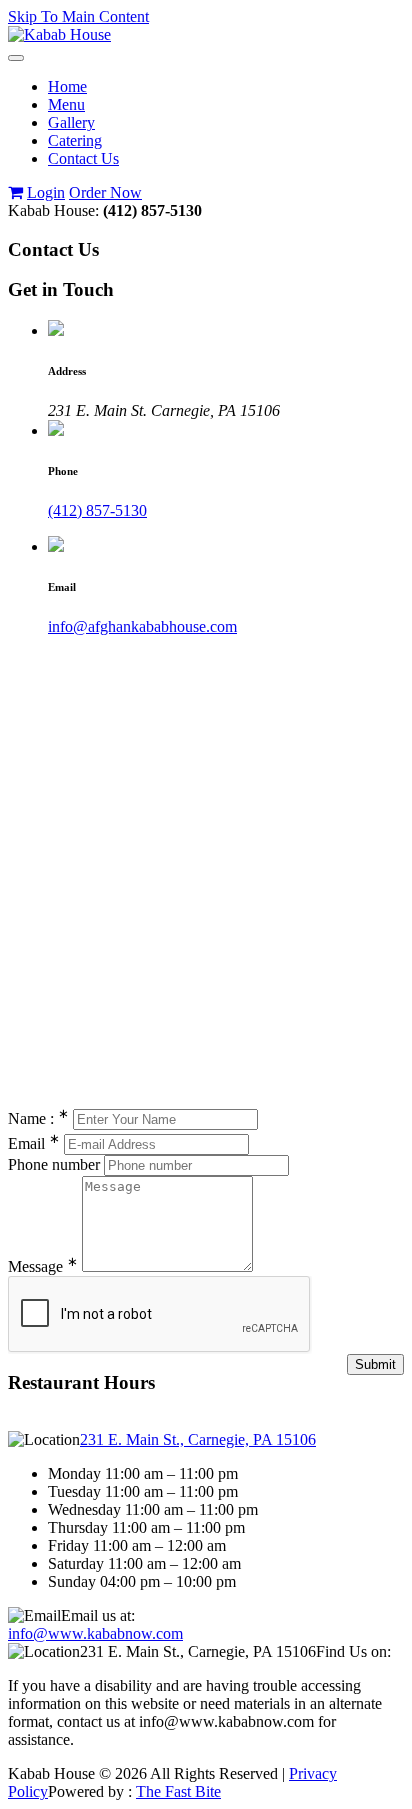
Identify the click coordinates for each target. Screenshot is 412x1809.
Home (67, 86)
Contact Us (83, 158)
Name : (38, 1118)
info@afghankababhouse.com (142, 626)
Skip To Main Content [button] (78, 16)
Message (43, 1266)
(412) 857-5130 (97, 510)
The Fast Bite (178, 1791)
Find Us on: (353, 1651)
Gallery (71, 122)
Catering (75, 140)
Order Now (105, 192)
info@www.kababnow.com (95, 1633)
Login (46, 192)
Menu (66, 104)
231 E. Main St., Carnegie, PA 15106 (198, 1439)
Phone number (54, 1164)
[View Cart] (15, 192)
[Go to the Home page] (59, 34)
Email (34, 1143)
